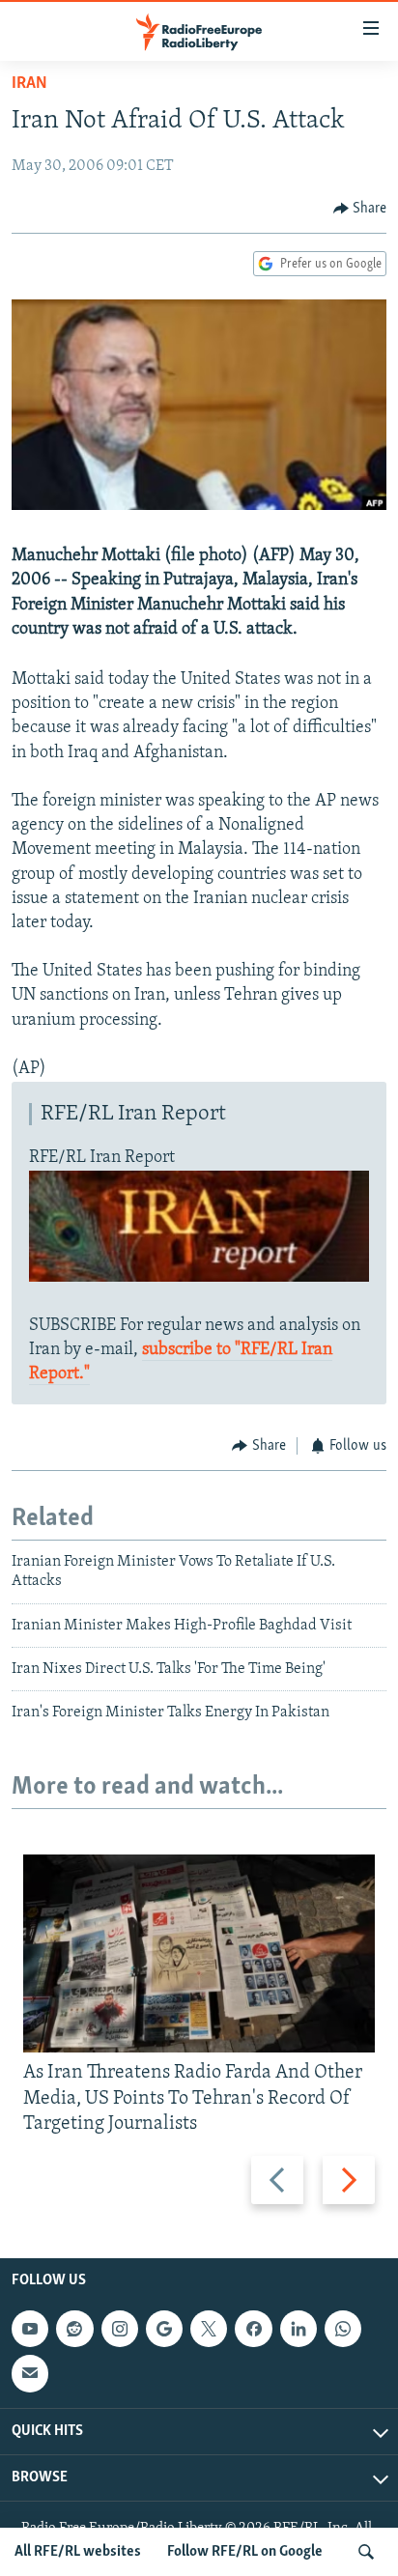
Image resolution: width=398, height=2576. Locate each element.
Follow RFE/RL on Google (245, 2552)
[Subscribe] (30, 2373)
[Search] (366, 2552)
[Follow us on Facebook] (253, 2329)
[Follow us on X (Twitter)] (209, 2329)
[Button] (360, 209)
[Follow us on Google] (164, 2329)
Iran (29, 84)
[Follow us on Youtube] (30, 2329)
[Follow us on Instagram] (120, 2329)
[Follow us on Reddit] (74, 2329)
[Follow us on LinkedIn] (298, 2329)
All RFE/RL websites (78, 2552)
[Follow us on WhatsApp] (343, 2329)
